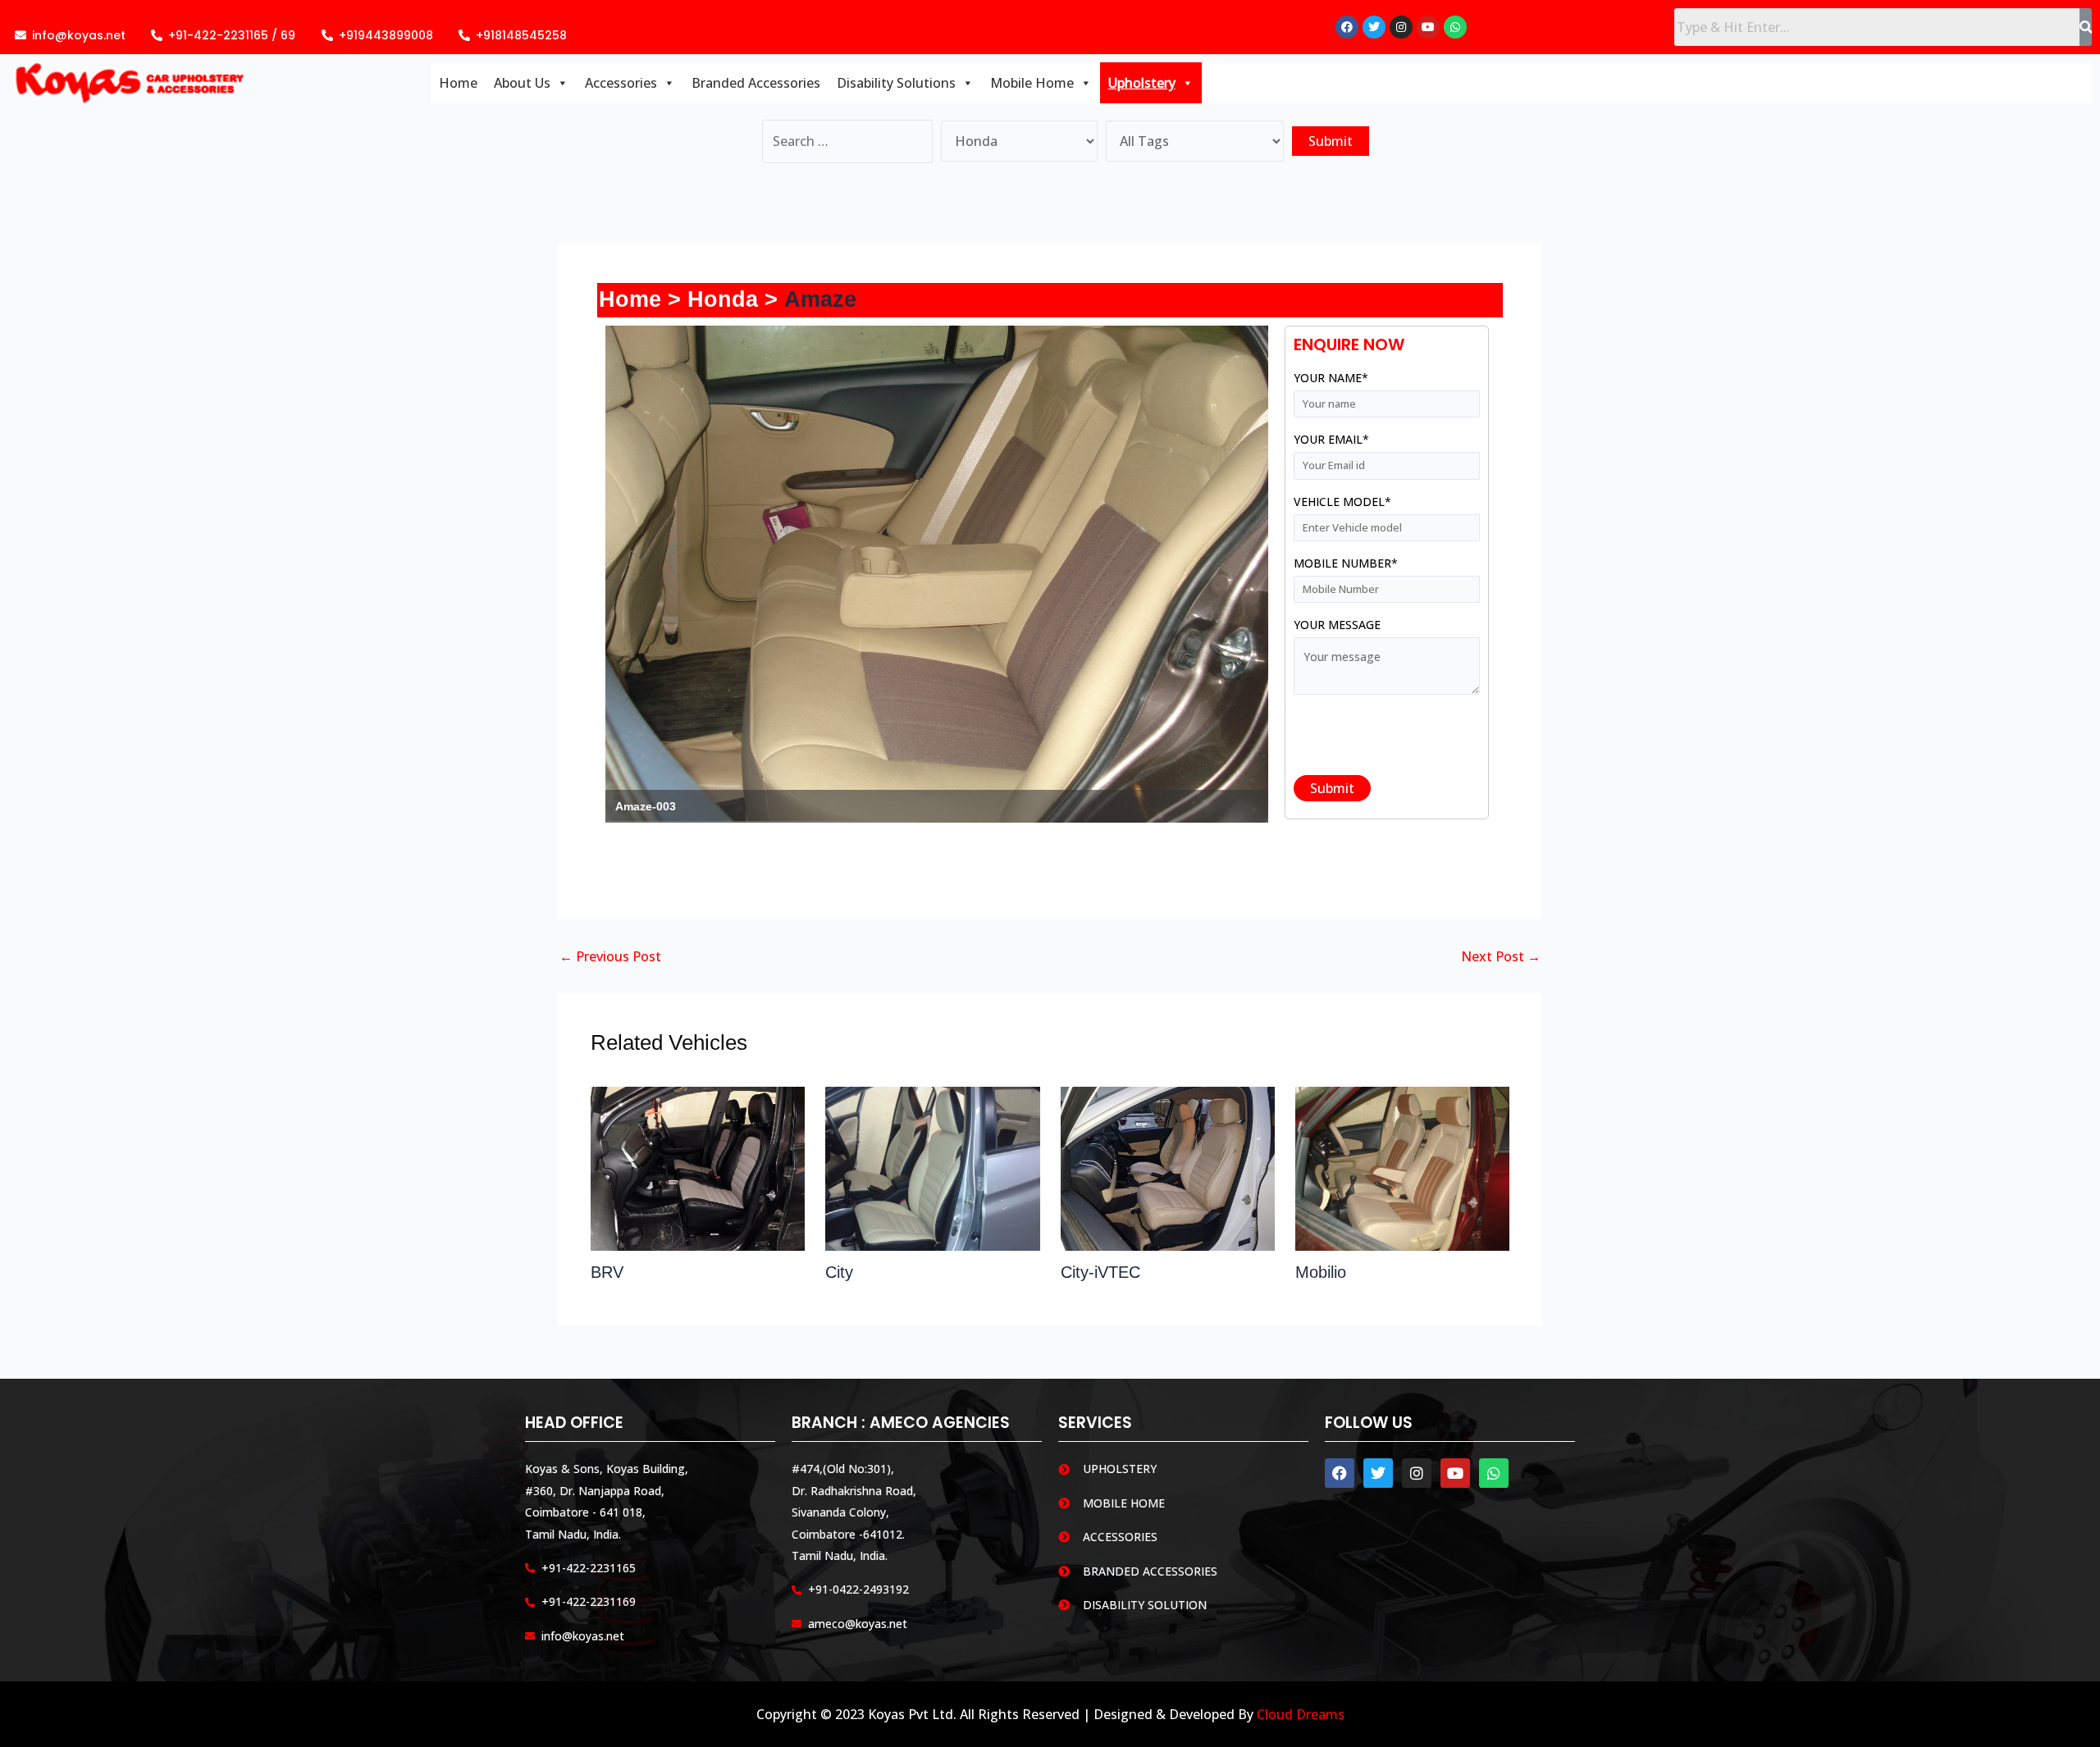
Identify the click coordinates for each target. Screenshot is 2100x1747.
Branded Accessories (756, 83)
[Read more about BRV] (698, 1167)
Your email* (1331, 439)
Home (458, 83)
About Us (522, 83)
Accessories (621, 83)
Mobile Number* (1346, 563)
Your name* (1331, 378)
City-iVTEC (1100, 1272)
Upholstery (1142, 83)
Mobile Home (1032, 83)
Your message (1337, 625)
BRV (607, 1272)
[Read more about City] (932, 1167)
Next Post (1501, 956)
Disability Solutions (896, 83)
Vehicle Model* (1342, 502)
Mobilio (1321, 1272)
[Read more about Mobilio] (1402, 1167)
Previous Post (610, 956)
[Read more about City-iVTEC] (1168, 1167)
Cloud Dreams (1301, 1714)
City (839, 1272)
